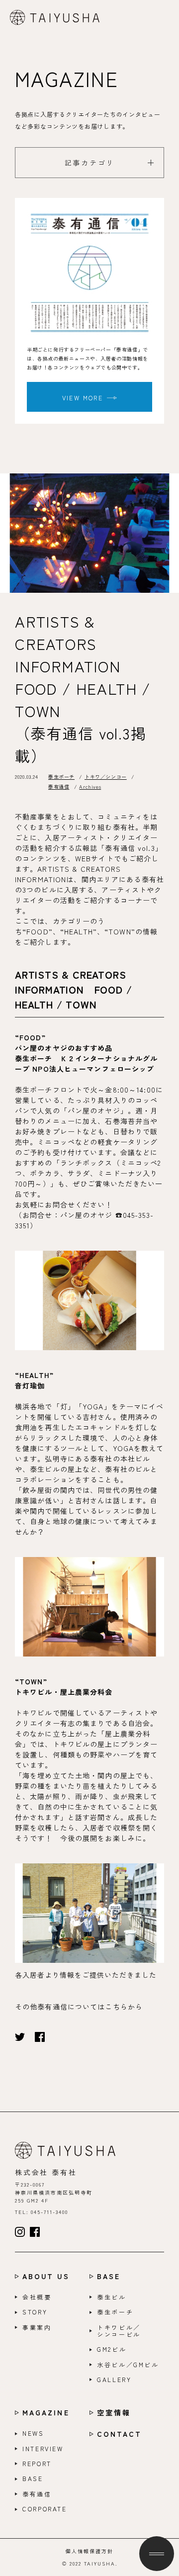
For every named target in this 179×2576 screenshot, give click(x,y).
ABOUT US (46, 2276)
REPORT (37, 2464)
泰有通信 (59, 786)
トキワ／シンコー (106, 777)
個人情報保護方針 (89, 2551)
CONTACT (120, 2434)
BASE (109, 2276)
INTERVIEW (43, 2449)
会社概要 (37, 2297)
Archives (90, 786)
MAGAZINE (46, 2413)
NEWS (33, 2433)
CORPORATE (45, 2509)
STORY (35, 2312)
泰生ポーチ (61, 777)
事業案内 (37, 2327)
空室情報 (114, 2413)
